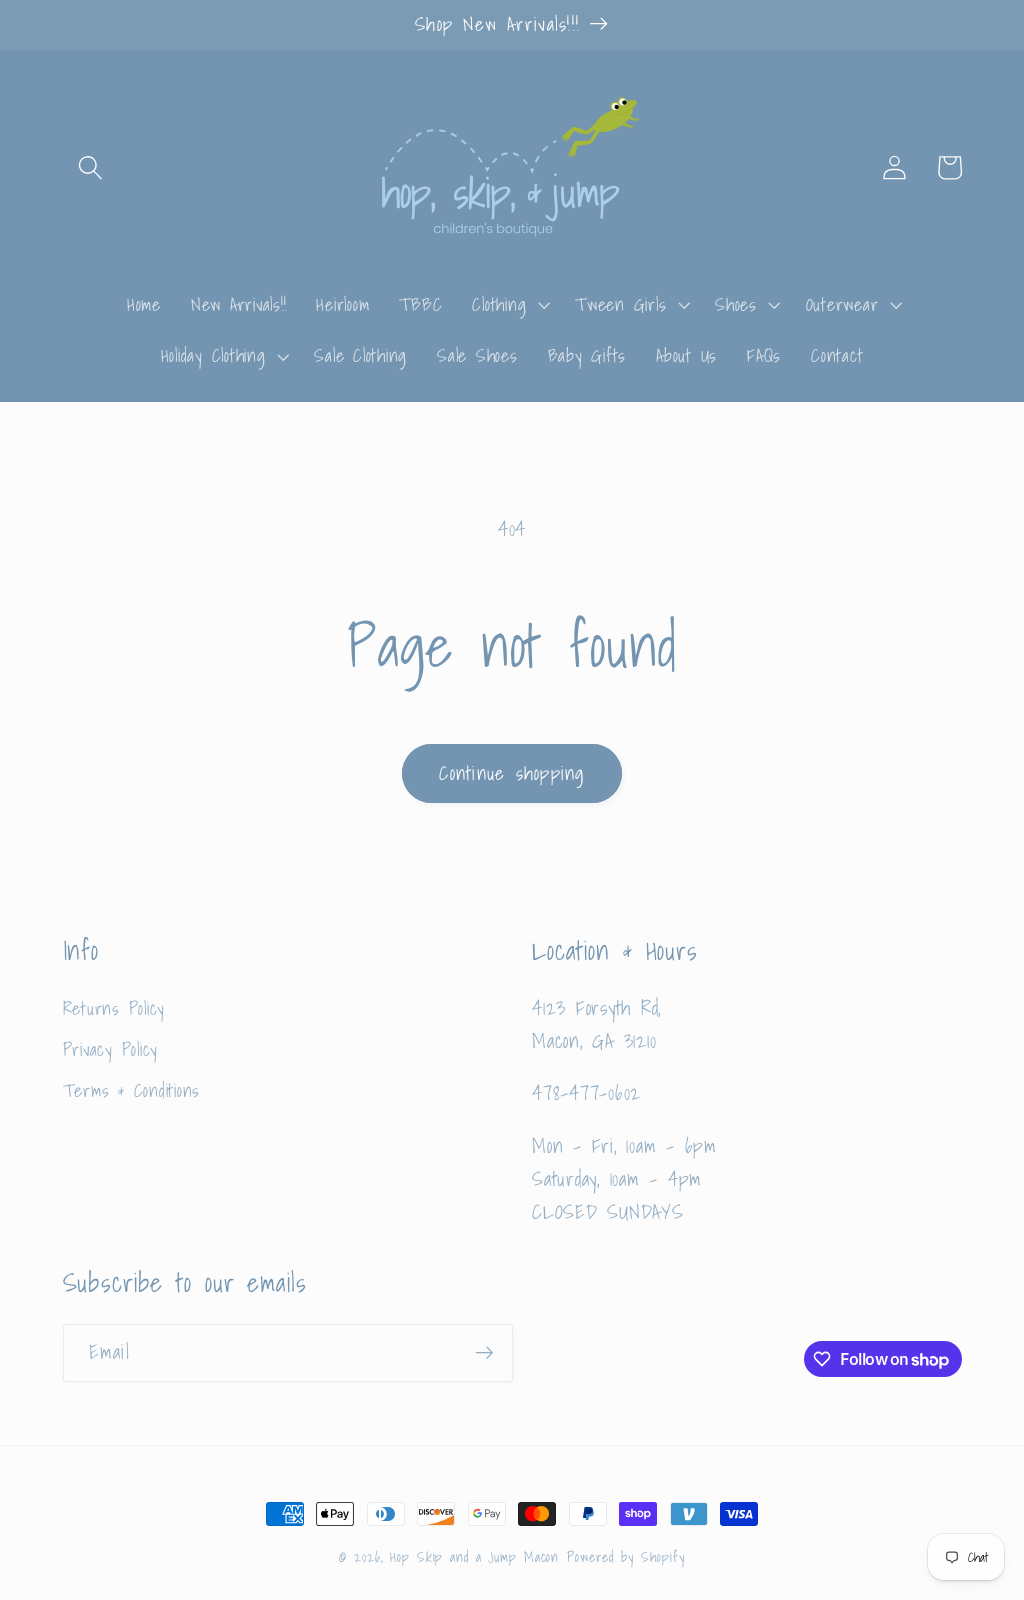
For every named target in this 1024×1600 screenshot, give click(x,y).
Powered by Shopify (626, 1557)
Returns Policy (114, 1009)
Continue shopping (511, 773)
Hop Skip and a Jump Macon (474, 1557)
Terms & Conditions (132, 1090)
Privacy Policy (111, 1049)
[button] (90, 167)
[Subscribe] (484, 1353)
